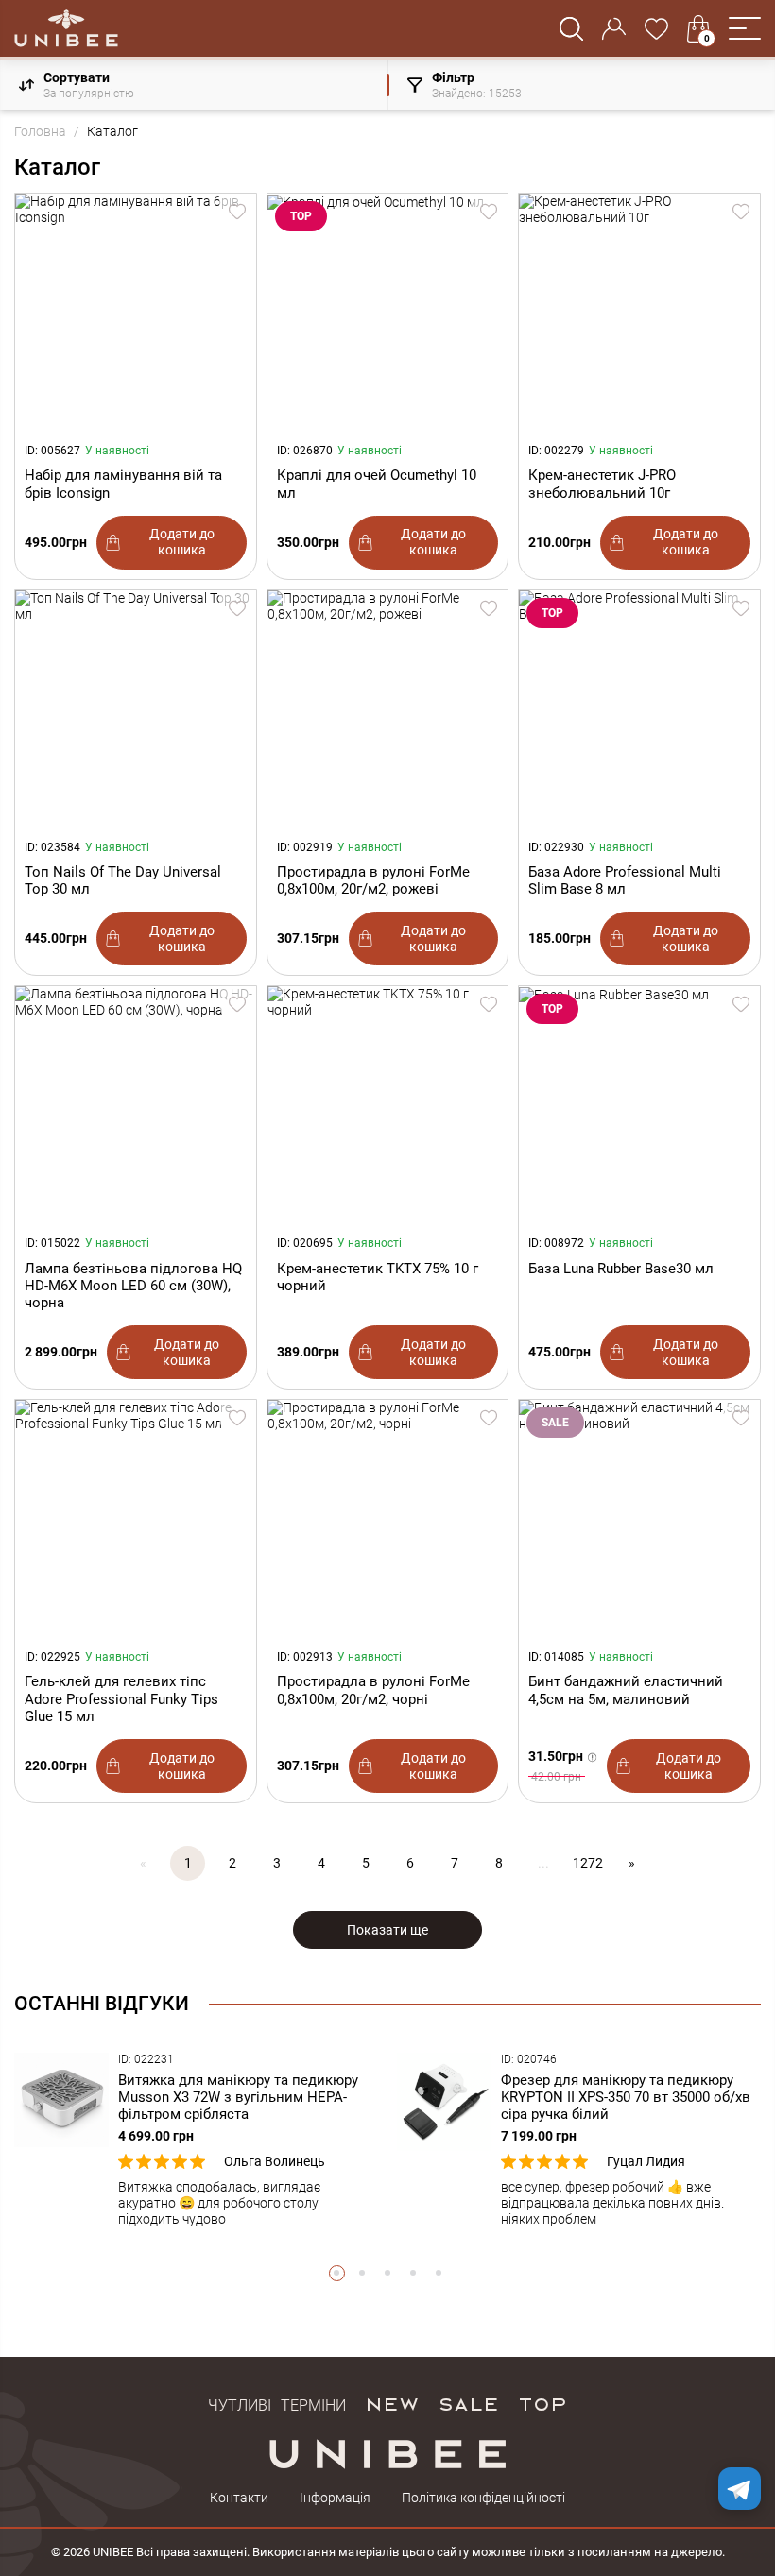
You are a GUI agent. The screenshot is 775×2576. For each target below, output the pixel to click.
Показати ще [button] (387, 1930)
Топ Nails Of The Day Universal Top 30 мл (123, 880)
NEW (392, 2403)
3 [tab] (388, 2273)
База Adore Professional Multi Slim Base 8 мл (625, 880)
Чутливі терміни (277, 2403)
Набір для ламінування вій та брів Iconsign (123, 484)
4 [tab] (413, 2273)
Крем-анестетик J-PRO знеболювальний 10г (602, 484)
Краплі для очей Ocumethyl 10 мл (377, 484)
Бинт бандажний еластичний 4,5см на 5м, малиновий (626, 1690)
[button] (745, 28)
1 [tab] (337, 2273)
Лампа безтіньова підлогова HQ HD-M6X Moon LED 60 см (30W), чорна (133, 1286)
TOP (542, 2403)
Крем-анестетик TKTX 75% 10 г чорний (378, 1277)
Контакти (239, 2498)
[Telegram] (740, 2489)
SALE (468, 2403)
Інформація (335, 2498)
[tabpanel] (196, 2140)
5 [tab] (439, 2273)
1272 (588, 1863)
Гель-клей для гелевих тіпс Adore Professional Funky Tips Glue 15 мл (121, 1698)
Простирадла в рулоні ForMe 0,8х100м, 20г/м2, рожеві (373, 880)
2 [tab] (362, 2273)
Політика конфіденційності (483, 2498)
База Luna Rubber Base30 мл (621, 1269)
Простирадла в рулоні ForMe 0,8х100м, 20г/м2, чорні (373, 1690)
